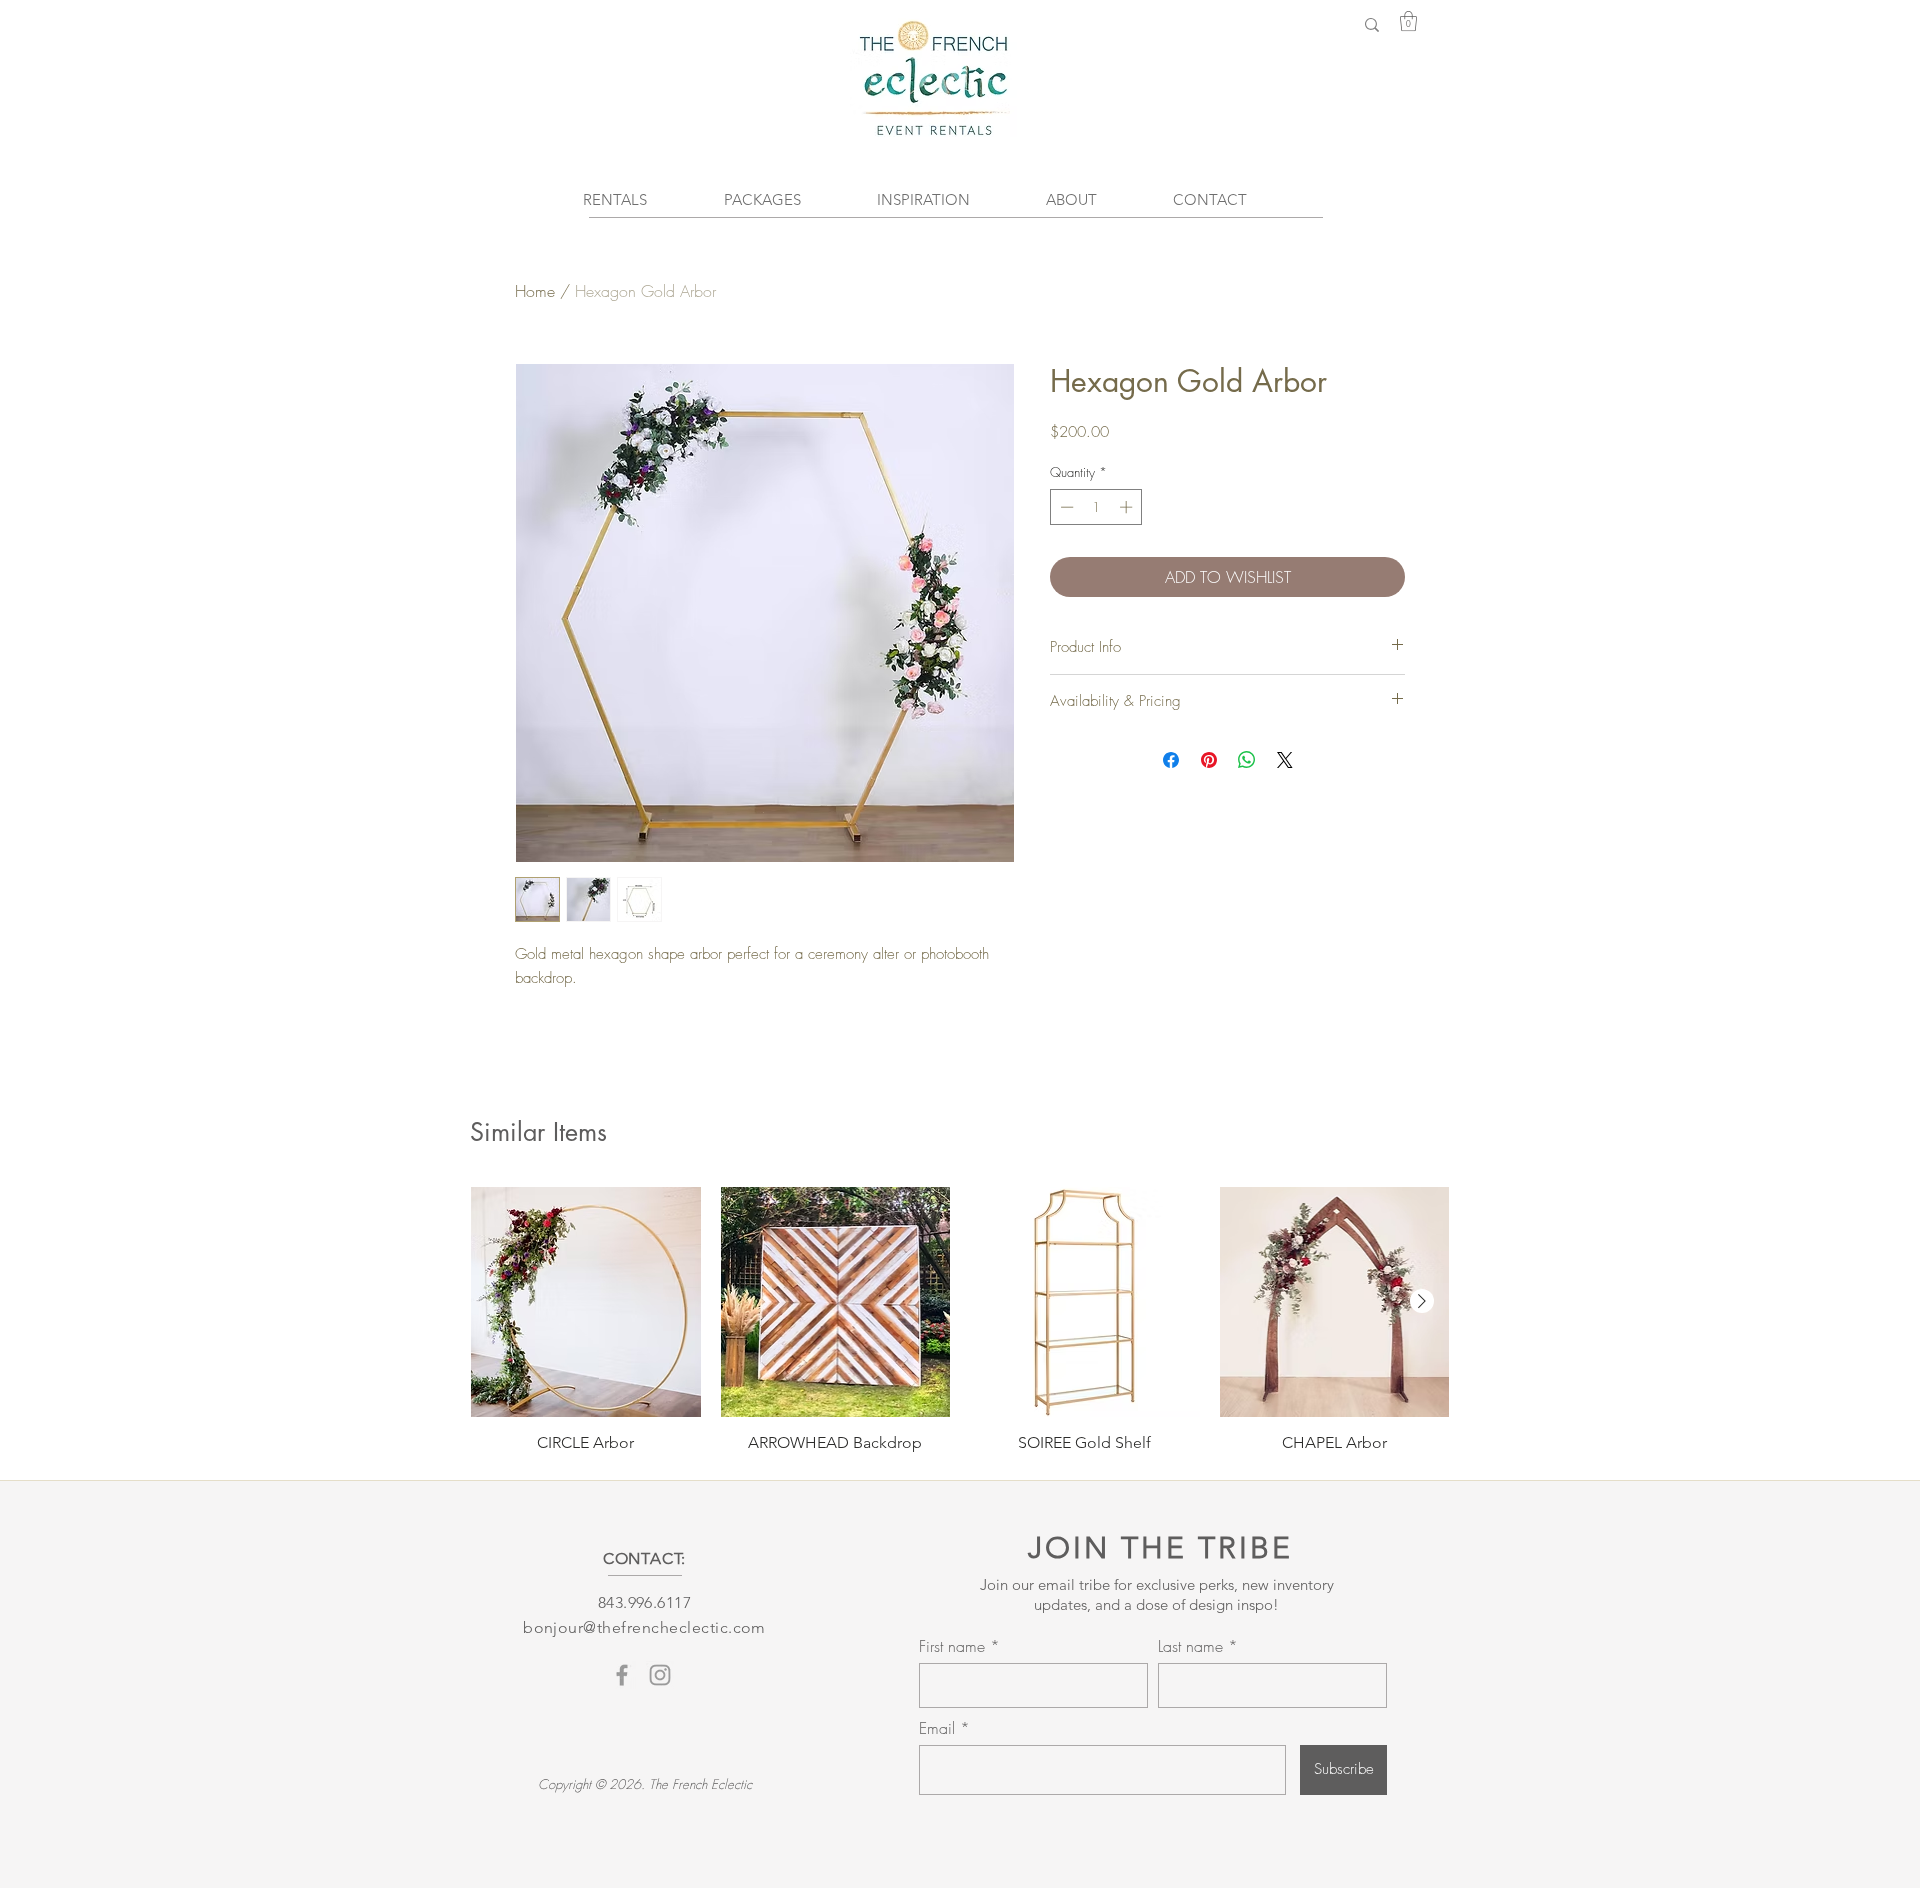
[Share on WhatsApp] (1247, 760)
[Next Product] (1422, 1301)
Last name (1190, 1646)
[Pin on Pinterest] (1209, 760)
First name (952, 1646)
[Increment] (1128, 507)
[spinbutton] (1096, 507)
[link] (1408, 21)
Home (535, 291)
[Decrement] (1065, 507)
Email (939, 1728)
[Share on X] (1285, 760)
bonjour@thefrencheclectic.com (644, 1627)
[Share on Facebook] (1171, 760)
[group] (960, 1320)
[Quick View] (586, 1302)
